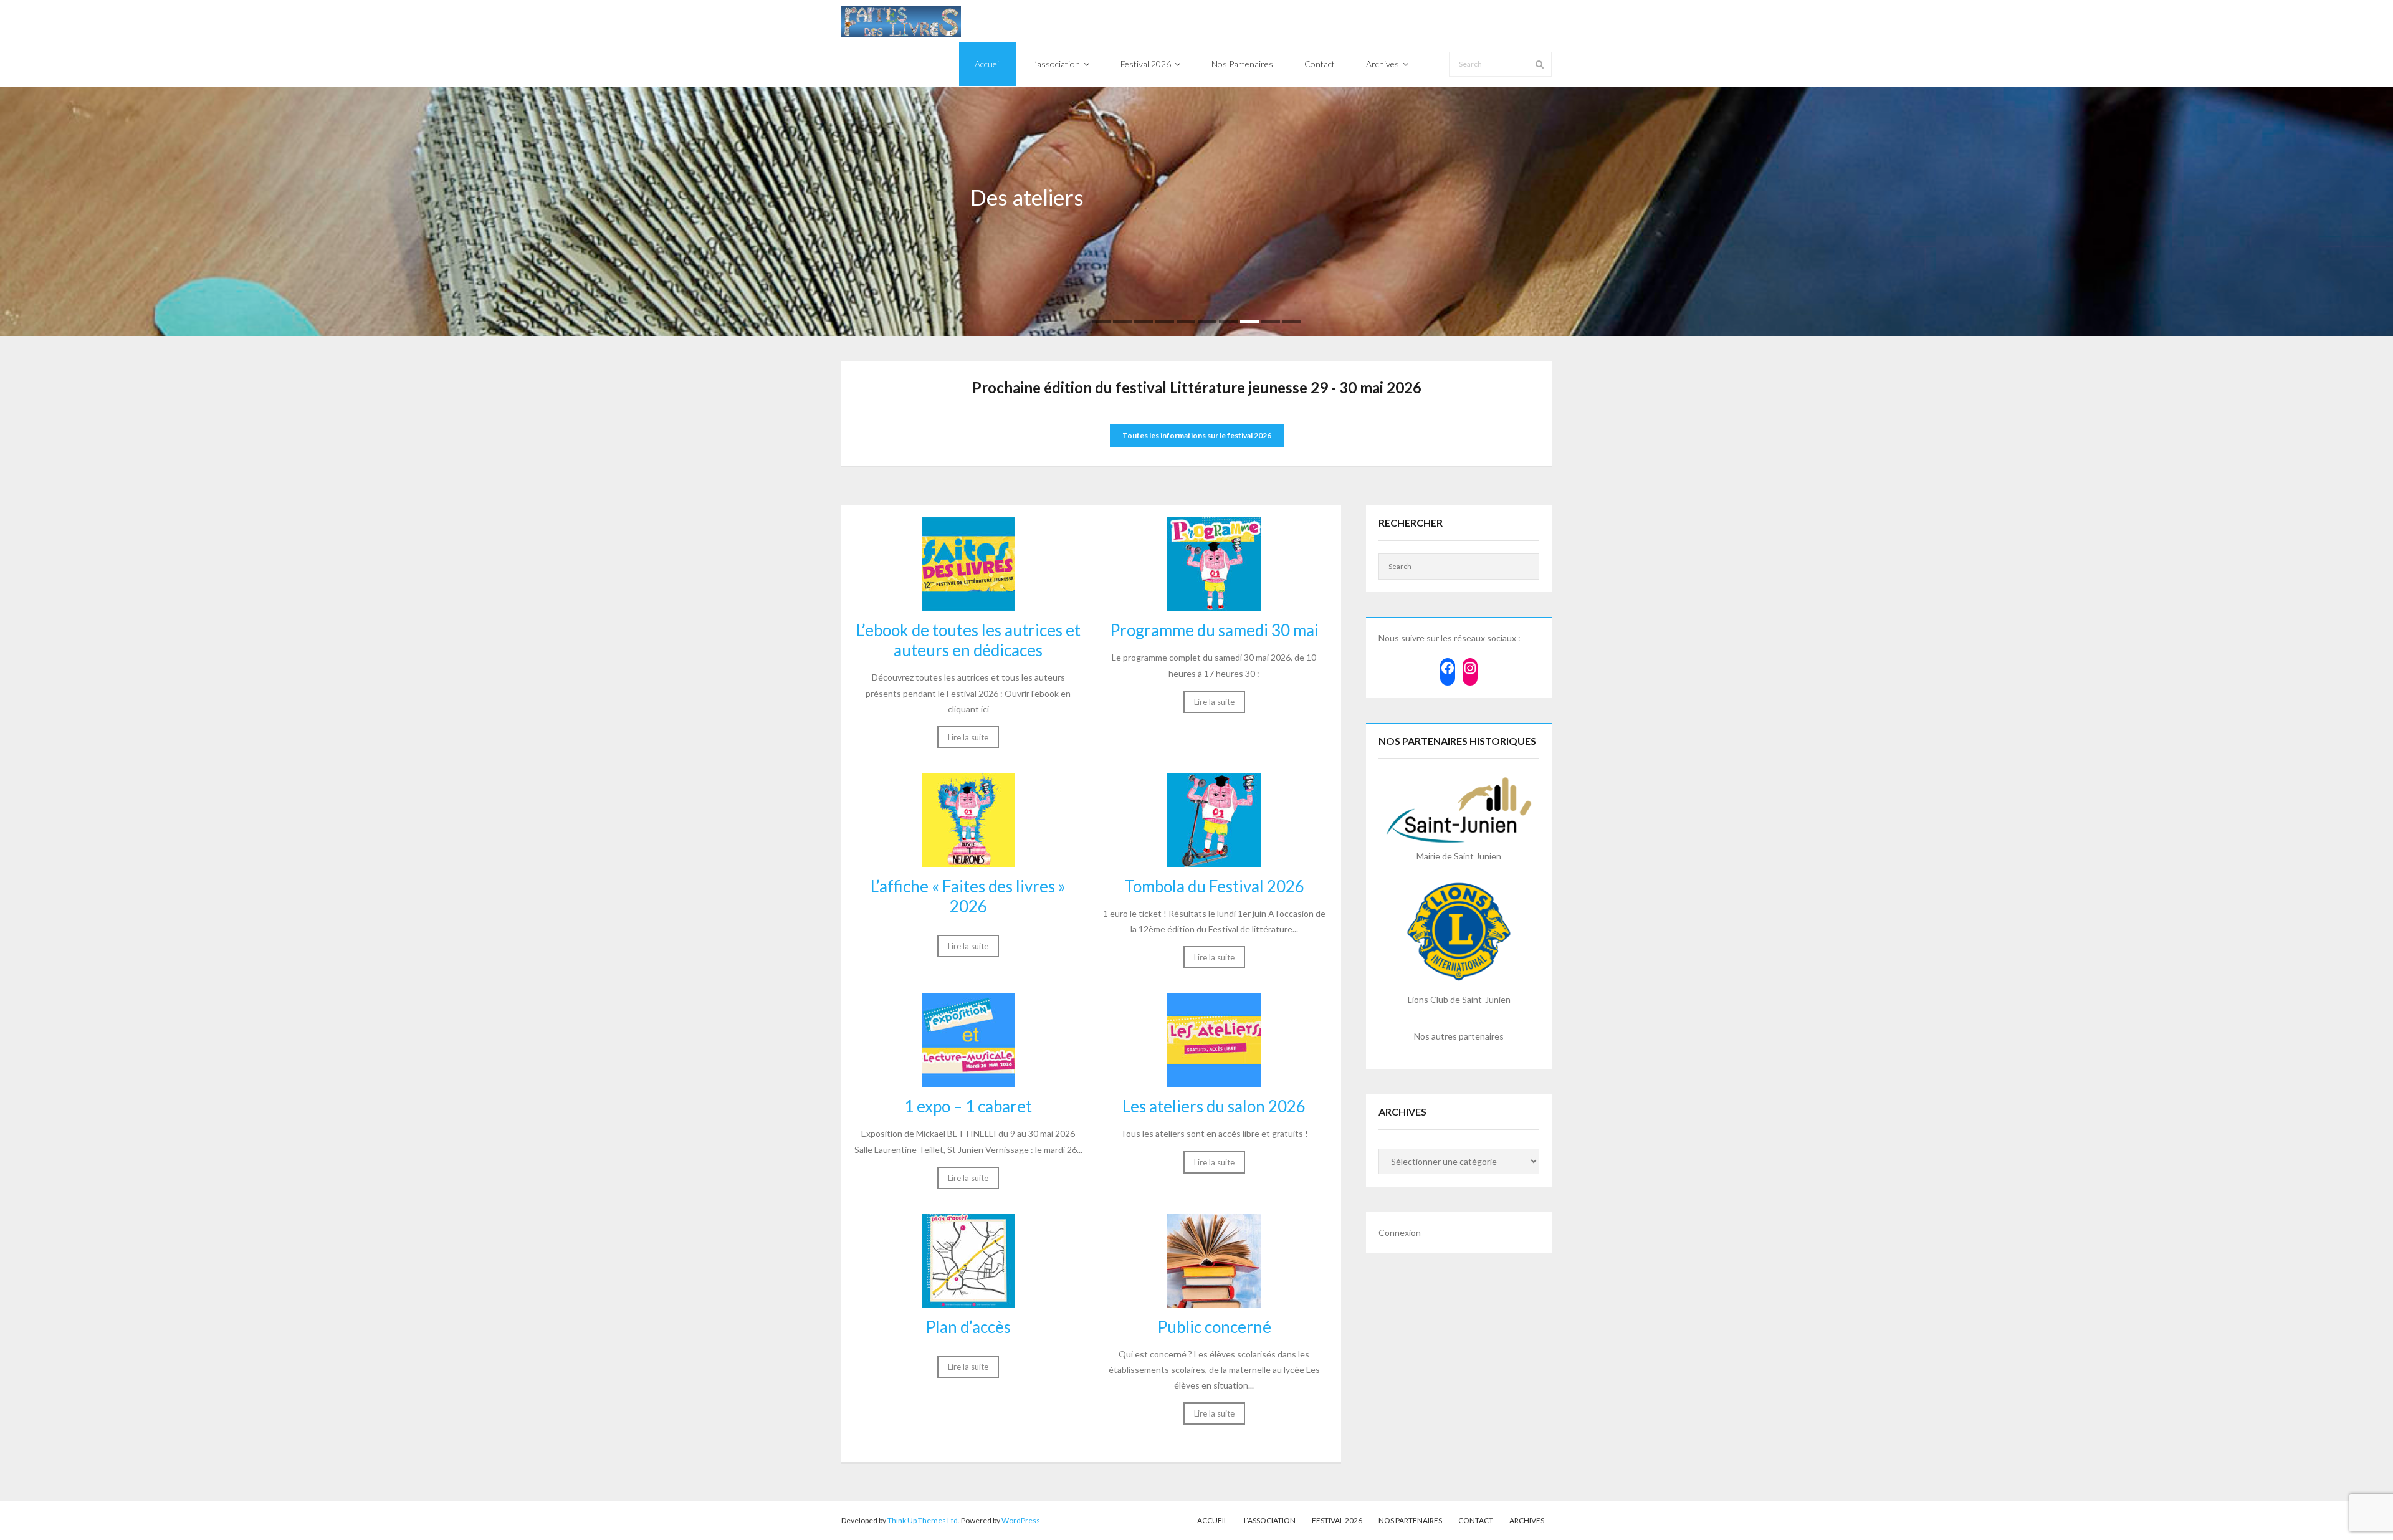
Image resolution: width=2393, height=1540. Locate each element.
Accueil (1212, 1520)
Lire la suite (968, 737)
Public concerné (1214, 1327)
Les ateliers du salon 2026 (1214, 1106)
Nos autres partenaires (1459, 1036)
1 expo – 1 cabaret (968, 1106)
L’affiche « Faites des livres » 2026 (968, 896)
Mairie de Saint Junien (1459, 856)
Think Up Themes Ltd (923, 1520)
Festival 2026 (1337, 1520)
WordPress (1021, 1520)
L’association (1270, 1520)
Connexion (1400, 1232)
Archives (1527, 1520)
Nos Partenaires (1410, 1520)
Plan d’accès (968, 1327)
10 (1292, 322)
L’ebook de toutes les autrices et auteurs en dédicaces (968, 640)
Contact (1476, 1520)
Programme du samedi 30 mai (1214, 630)
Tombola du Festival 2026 (1214, 886)
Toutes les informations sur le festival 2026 (1197, 435)
